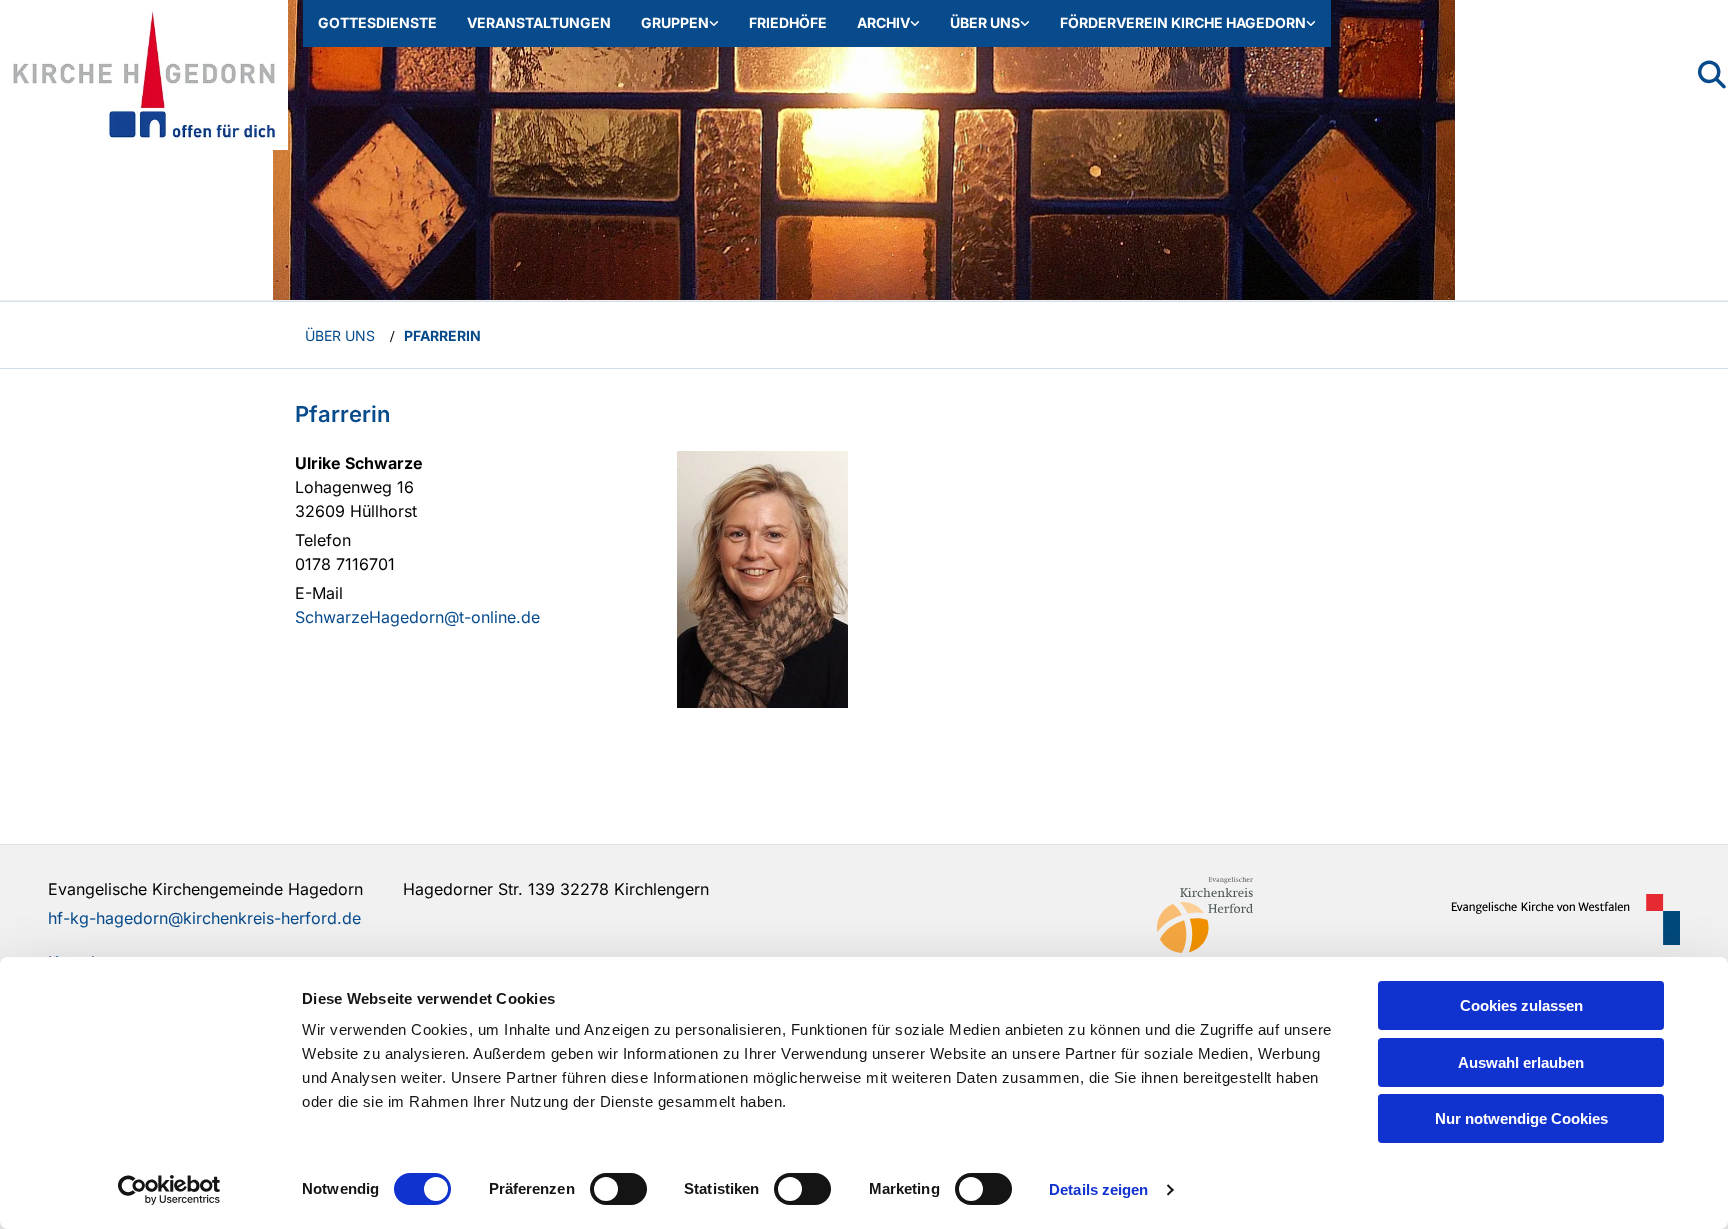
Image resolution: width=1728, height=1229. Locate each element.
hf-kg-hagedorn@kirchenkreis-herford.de (204, 918)
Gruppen (675, 22)
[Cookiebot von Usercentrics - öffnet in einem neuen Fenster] (169, 1190)
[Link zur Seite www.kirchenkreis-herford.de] (1279, 915)
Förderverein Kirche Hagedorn (1183, 22)
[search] (1712, 75)
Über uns (985, 22)
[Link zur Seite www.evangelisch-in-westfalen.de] (1557, 919)
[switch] (618, 1189)
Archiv (883, 22)
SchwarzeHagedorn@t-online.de (417, 617)
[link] (680, 23)
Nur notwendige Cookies (1521, 1118)
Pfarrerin (442, 335)
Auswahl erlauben (1521, 1062)
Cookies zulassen (1521, 1005)
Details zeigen (1098, 1189)
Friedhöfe (788, 22)
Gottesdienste (377, 22)
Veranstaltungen (539, 22)
